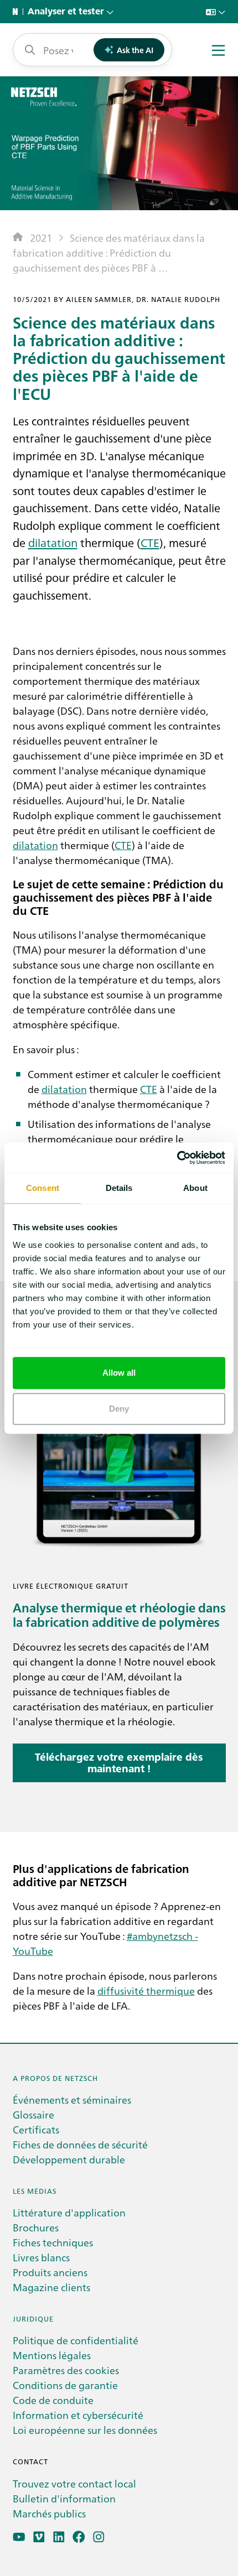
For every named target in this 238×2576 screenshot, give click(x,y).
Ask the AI (135, 50)
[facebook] (79, 2537)
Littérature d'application (69, 2212)
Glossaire (33, 2114)
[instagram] (99, 2537)
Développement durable (69, 2159)
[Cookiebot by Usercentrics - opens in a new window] (177, 1158)
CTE (150, 542)
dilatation (53, 542)
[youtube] (19, 2537)
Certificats (36, 2129)
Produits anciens (50, 2272)
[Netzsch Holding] (18, 12)
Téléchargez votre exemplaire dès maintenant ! (119, 1763)
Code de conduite (53, 2400)
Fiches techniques (53, 2242)
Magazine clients (51, 2287)
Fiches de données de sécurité (80, 2144)
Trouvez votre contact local (74, 2483)
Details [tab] (119, 1188)
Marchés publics (49, 2513)
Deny (119, 1409)
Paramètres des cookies (66, 2370)
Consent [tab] (43, 1188)
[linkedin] (59, 2537)
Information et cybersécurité (78, 2415)
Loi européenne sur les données (85, 2430)
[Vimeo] (39, 2537)
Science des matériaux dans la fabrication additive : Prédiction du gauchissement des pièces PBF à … (109, 253)
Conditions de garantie (65, 2385)
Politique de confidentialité (76, 2340)
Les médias (35, 2191)
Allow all (119, 1373)
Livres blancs (41, 2257)
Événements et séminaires (72, 2099)
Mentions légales (52, 2355)
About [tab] (195, 1188)
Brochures (36, 2227)
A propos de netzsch (55, 2078)
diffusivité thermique (146, 1990)
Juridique (33, 2319)
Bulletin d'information (64, 2498)
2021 (41, 238)
